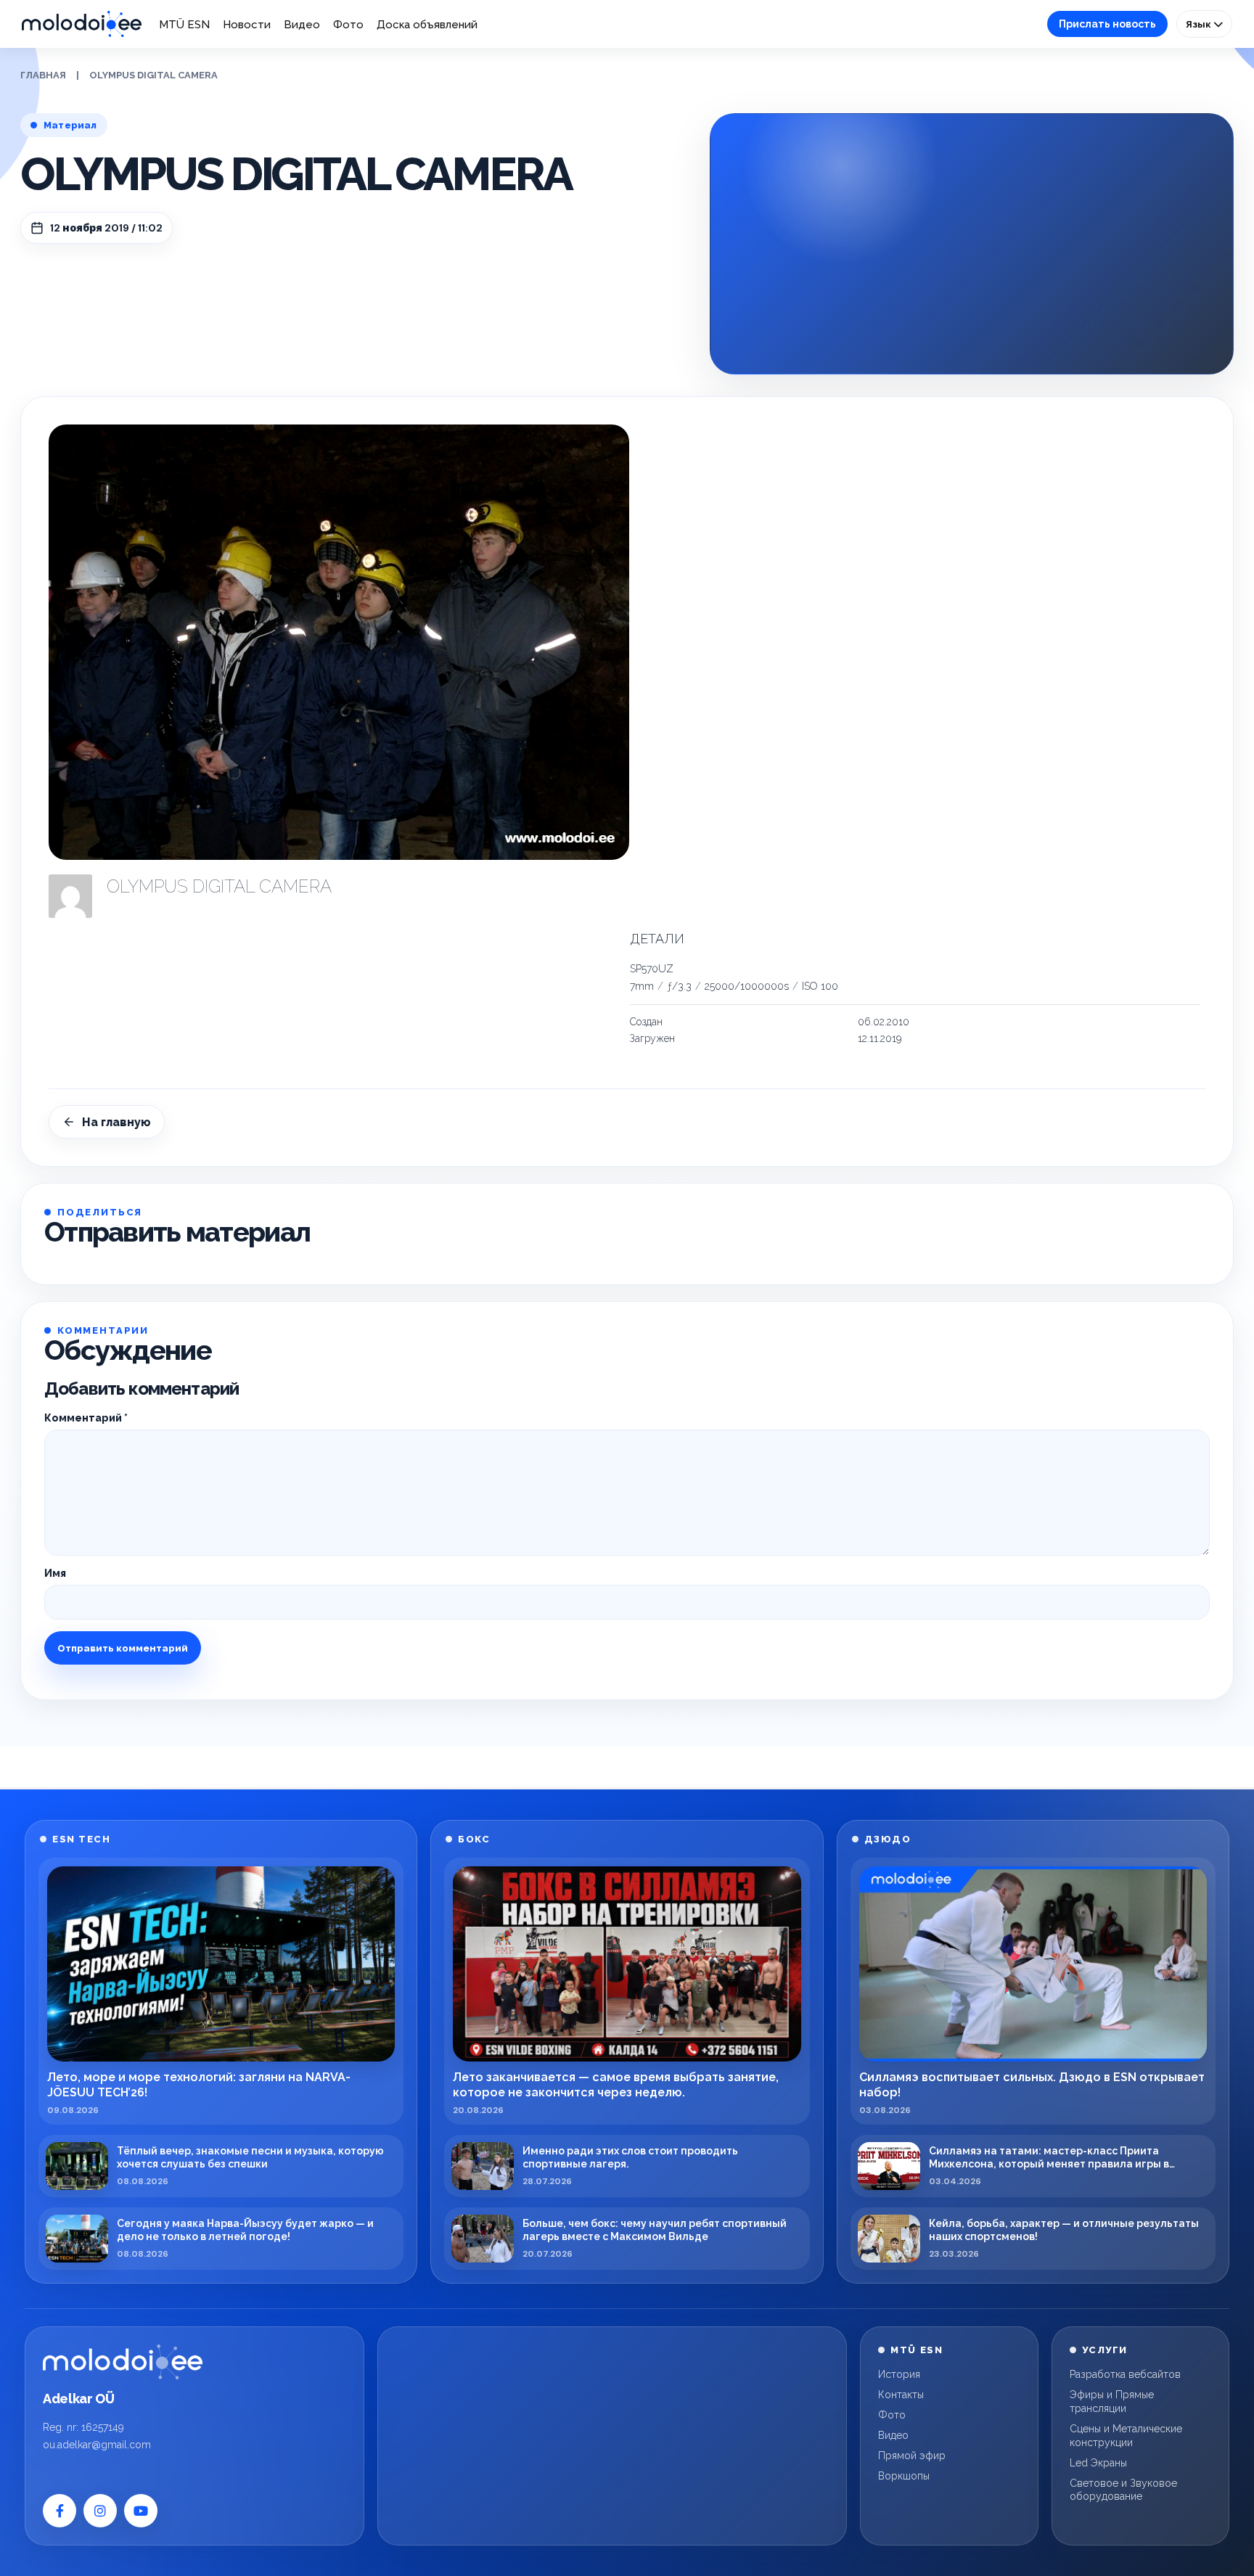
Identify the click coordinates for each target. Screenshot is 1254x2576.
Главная (43, 75)
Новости (247, 25)
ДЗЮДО (888, 1839)
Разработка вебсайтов (1125, 2374)
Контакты (901, 2395)
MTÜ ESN (184, 25)
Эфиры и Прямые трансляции (1112, 2401)
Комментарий (86, 1418)
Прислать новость (1107, 24)
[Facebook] (60, 2511)
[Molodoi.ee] (123, 2362)
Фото (348, 25)
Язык (1200, 24)
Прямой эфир (912, 2456)
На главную (116, 1122)
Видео (302, 25)
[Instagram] (100, 2511)
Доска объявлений (427, 25)
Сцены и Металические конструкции (1126, 2436)
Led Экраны (1098, 2463)
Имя (55, 1573)
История (899, 2374)
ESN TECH (81, 1839)
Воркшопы (904, 2476)
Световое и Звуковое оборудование (1123, 2490)
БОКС (474, 1839)
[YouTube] (141, 2511)
